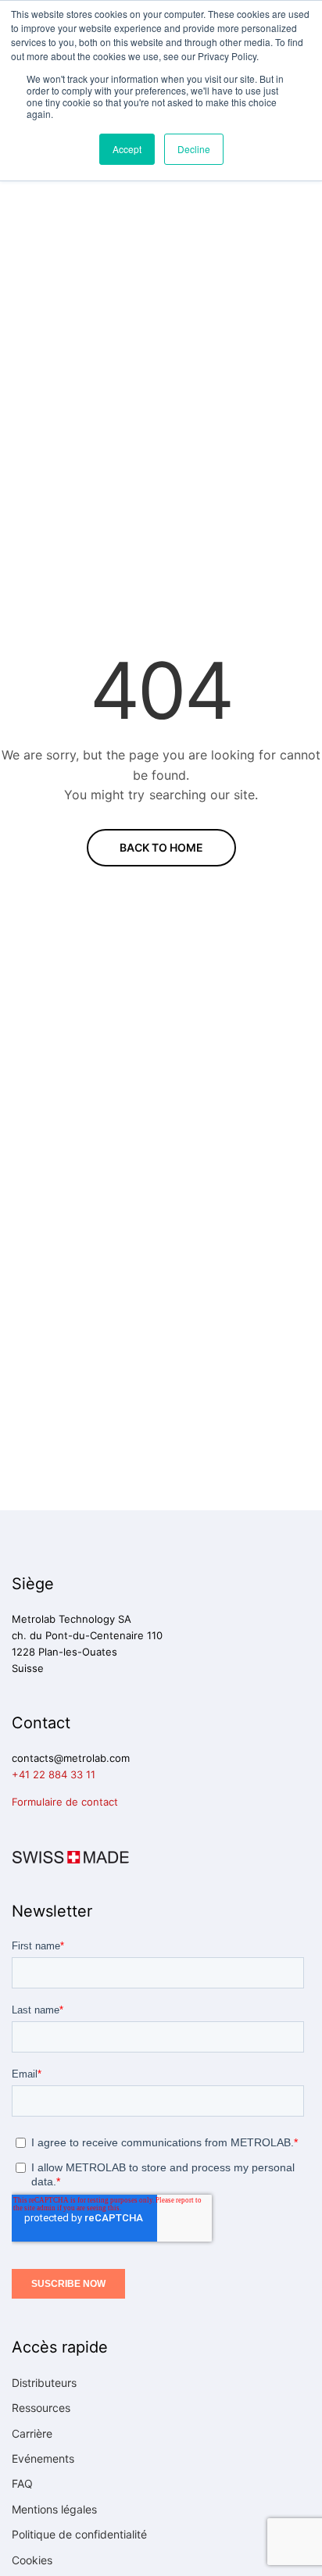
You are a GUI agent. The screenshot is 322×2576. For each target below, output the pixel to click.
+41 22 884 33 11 (54, 1774)
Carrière (32, 2433)
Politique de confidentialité (79, 2534)
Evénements (43, 2458)
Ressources (41, 2408)
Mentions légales (54, 2509)
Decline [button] (194, 149)
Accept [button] (127, 149)
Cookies (32, 2560)
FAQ (22, 2483)
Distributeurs (44, 2383)
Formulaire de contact (65, 1802)
